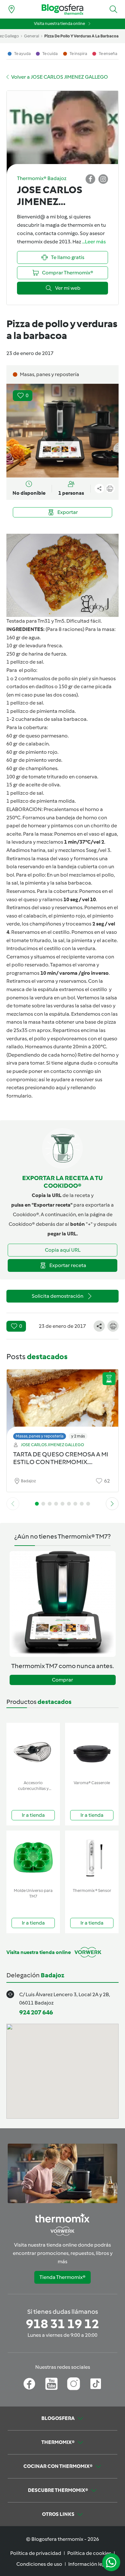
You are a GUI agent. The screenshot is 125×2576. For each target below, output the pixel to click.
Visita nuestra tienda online (59, 24)
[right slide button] (112, 1504)
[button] (113, 9)
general (32, 36)
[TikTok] (96, 2384)
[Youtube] (51, 2384)
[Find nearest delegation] (12, 9)
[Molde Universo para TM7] (33, 1858)
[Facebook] (29, 2384)
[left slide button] (13, 1504)
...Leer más (94, 242)
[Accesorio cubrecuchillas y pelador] (33, 1750)
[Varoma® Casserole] (92, 1750)
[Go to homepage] (63, 9)
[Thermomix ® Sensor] (92, 1858)
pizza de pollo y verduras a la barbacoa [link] (81, 36)
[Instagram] (74, 2384)
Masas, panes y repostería (40, 1436)
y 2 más (78, 1436)
